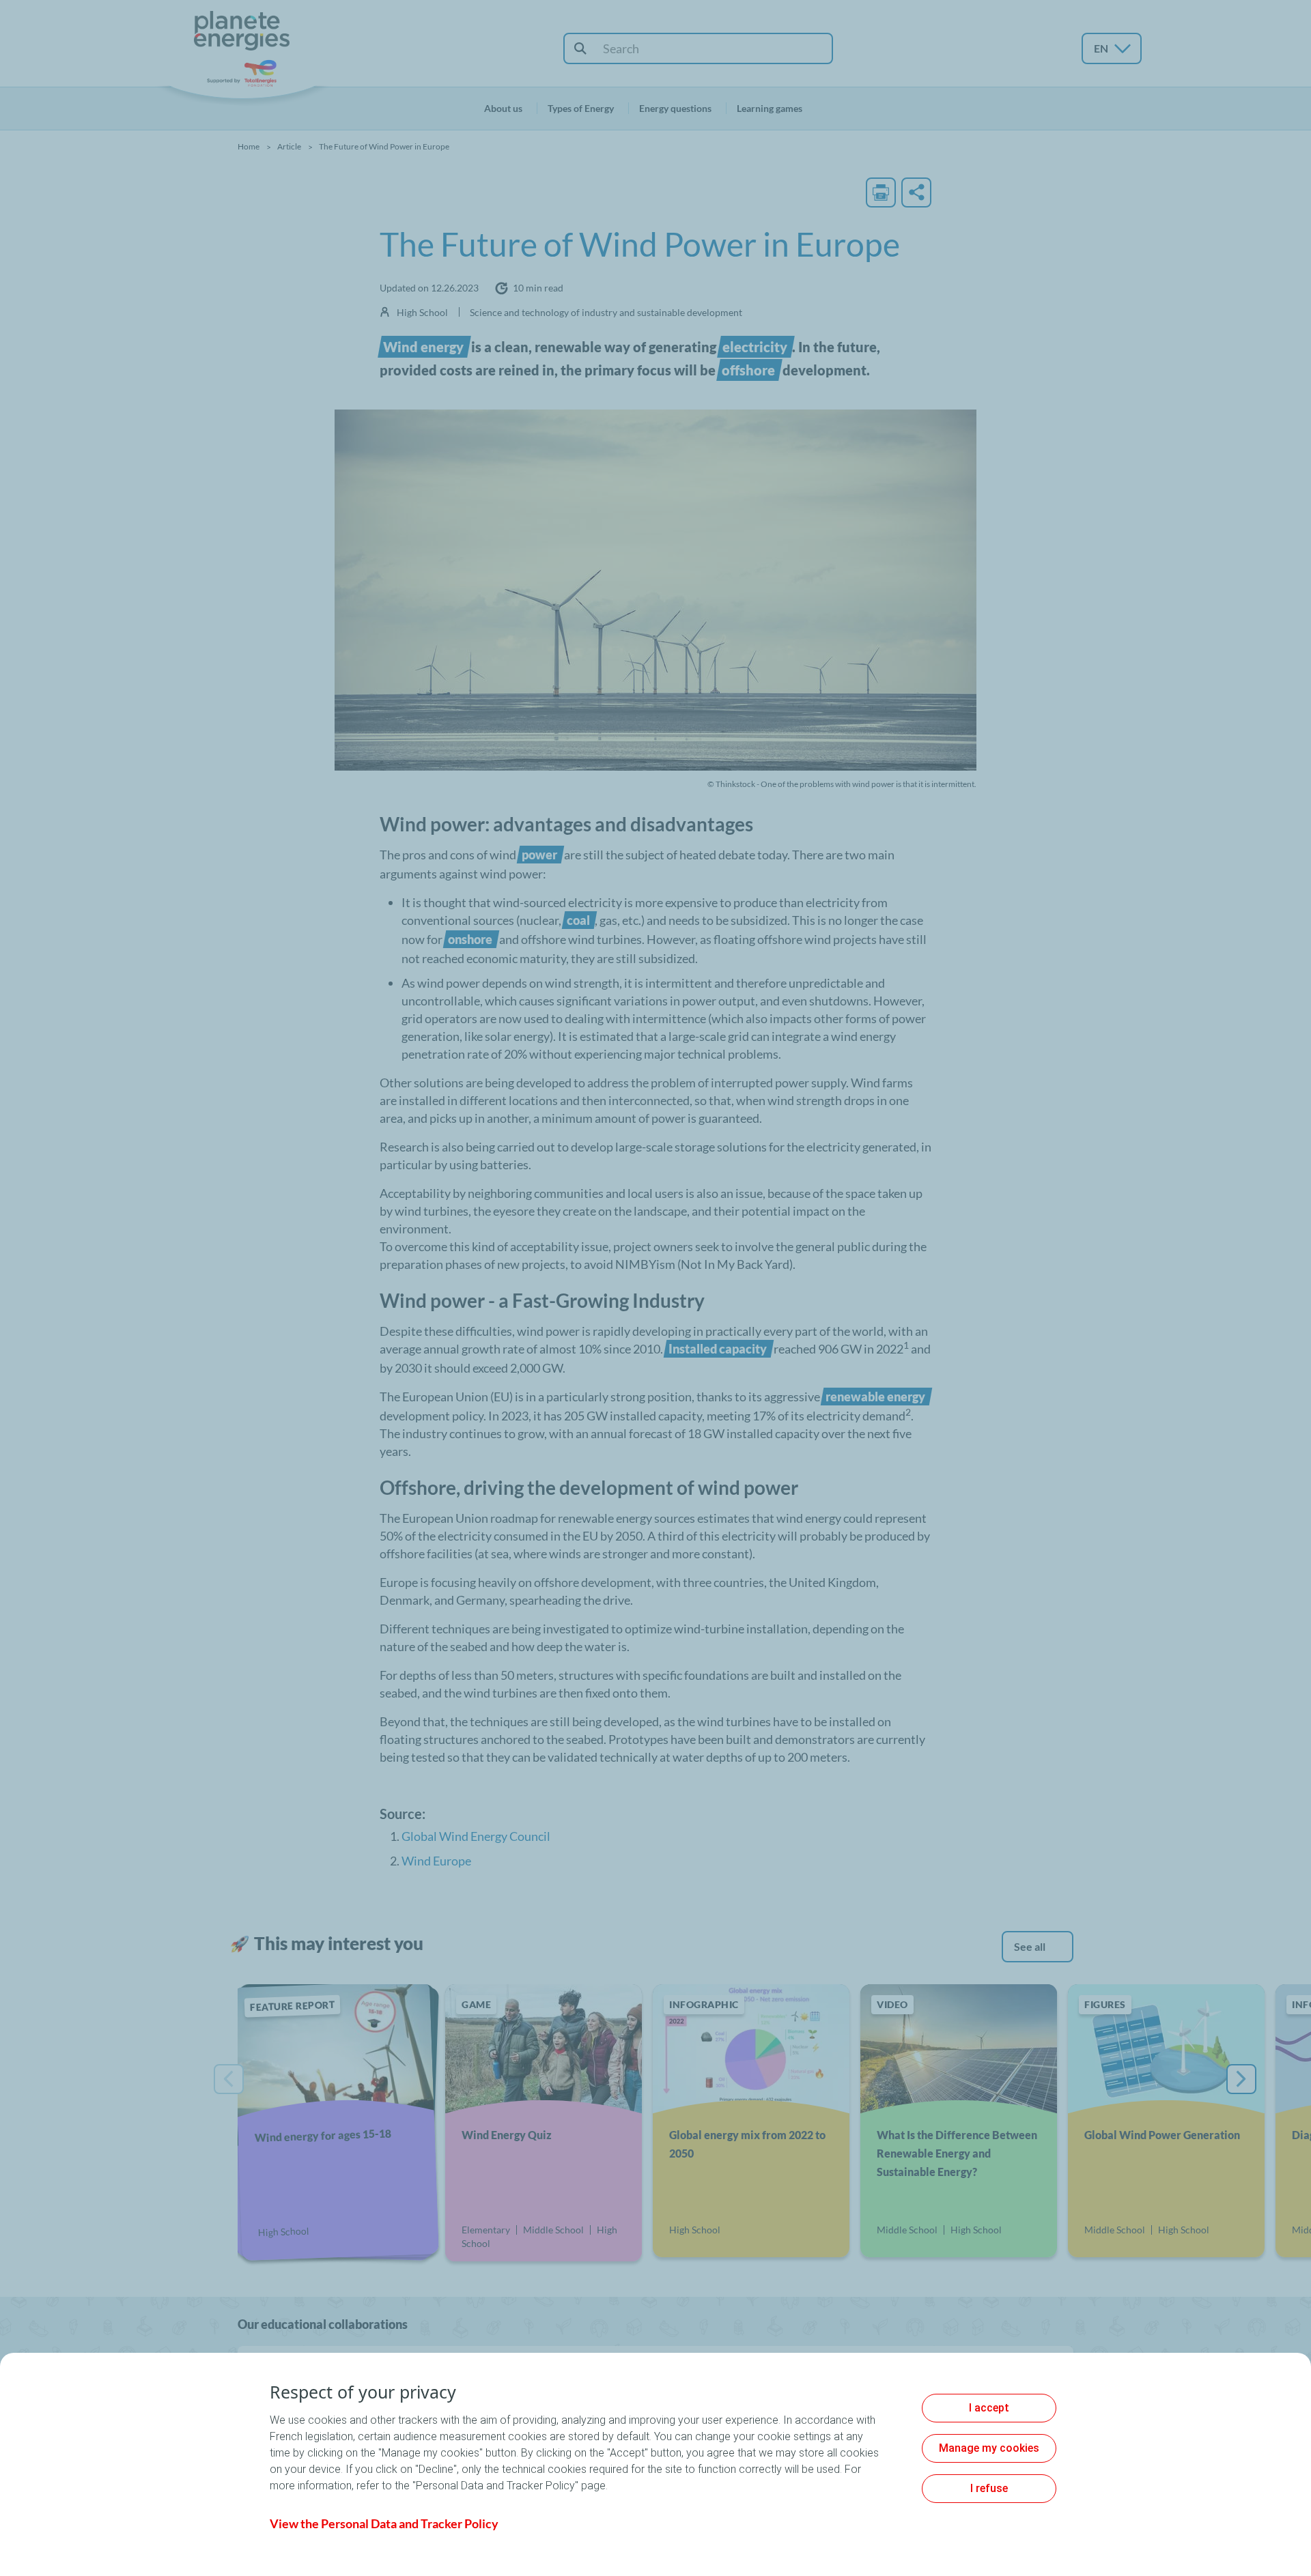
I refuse (989, 2488)
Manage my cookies (989, 2448)
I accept (989, 2408)
